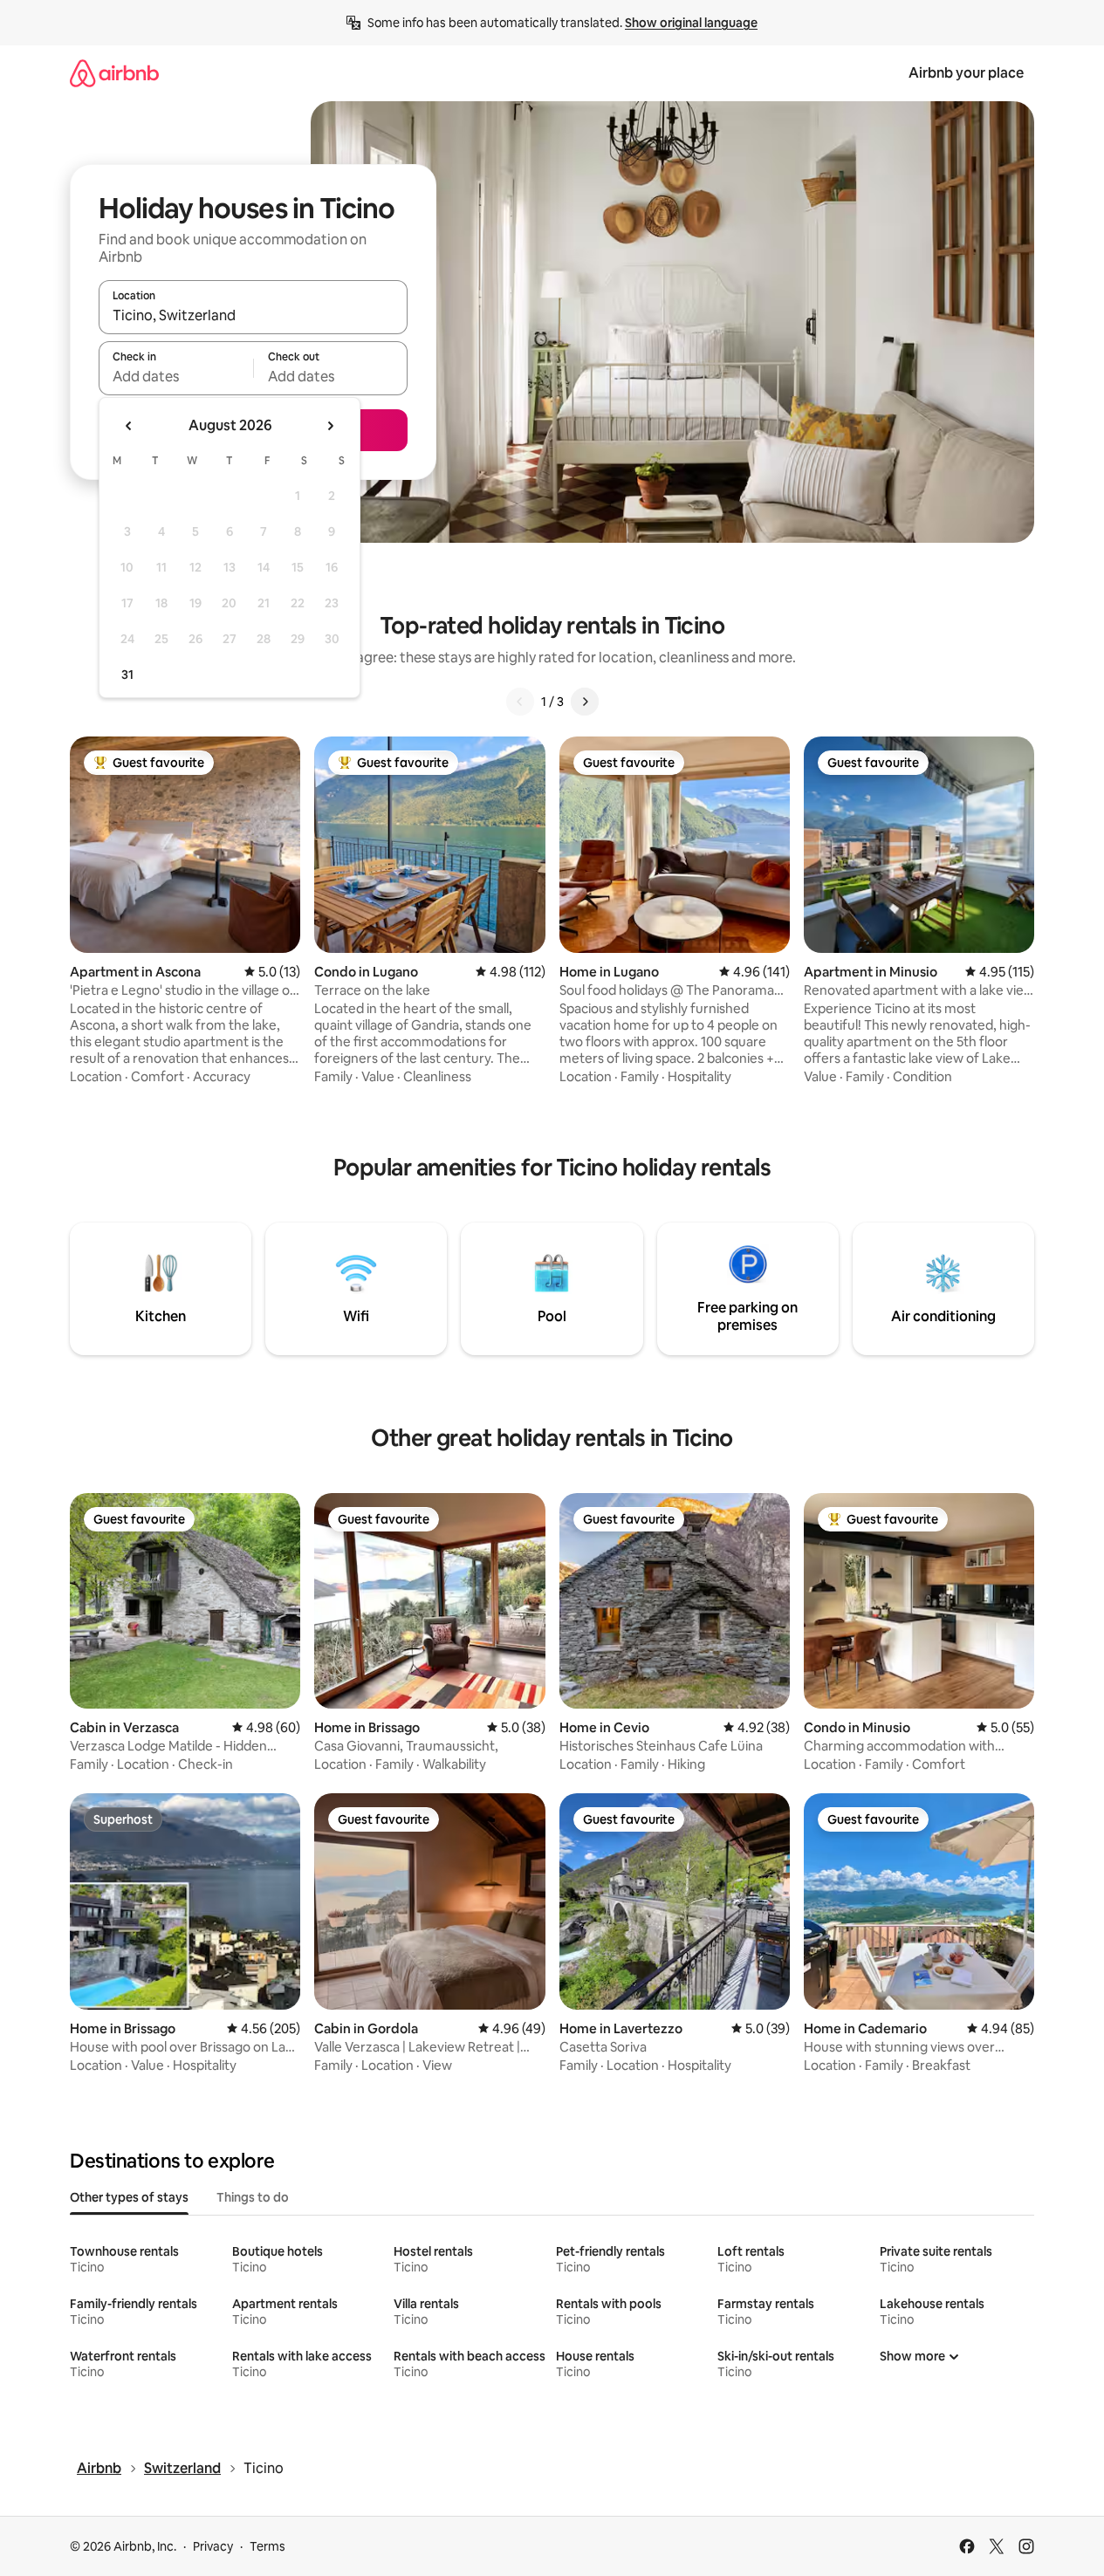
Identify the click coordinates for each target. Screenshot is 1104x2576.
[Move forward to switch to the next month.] (330, 426)
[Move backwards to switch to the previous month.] (129, 426)
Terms (267, 2546)
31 (127, 675)
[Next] (585, 702)
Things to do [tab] (253, 2197)
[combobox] (253, 315)
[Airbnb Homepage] (114, 73)
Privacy (213, 2546)
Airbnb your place (966, 73)
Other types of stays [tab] (129, 2197)
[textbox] (176, 376)
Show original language (691, 23)
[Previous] (520, 702)
